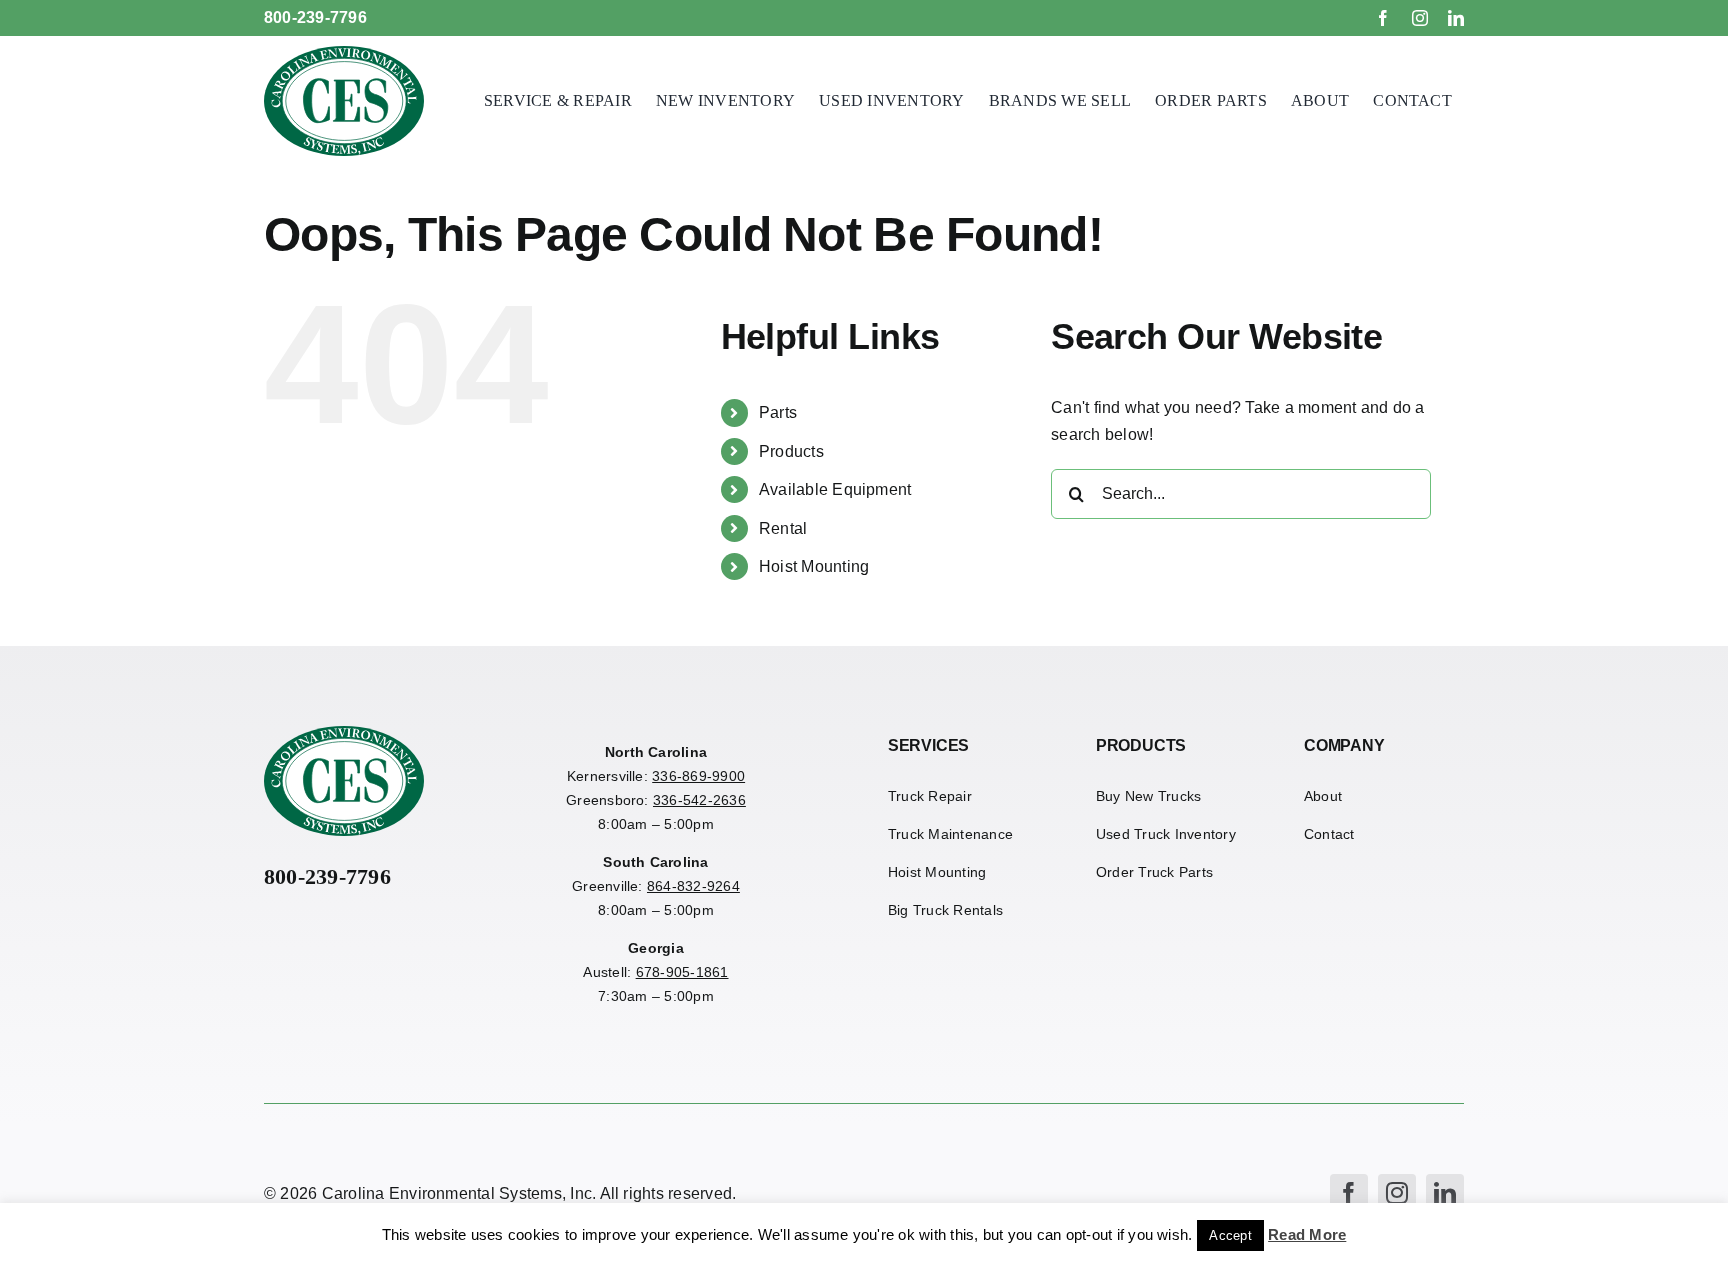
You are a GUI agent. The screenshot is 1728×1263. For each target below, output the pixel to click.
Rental (783, 528)
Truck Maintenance (950, 834)
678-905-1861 (682, 972)
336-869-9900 (698, 776)
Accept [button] (1230, 1235)
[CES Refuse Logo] (344, 53)
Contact (1329, 834)
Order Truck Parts (1154, 872)
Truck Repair (930, 796)
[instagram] (1420, 18)
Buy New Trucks (1148, 796)
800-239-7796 (315, 17)
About (1323, 796)
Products (791, 451)
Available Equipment (835, 489)
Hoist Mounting (814, 566)
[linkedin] (1456, 18)
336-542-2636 (699, 800)
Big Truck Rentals (945, 910)
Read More (1307, 1234)
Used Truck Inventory (1166, 834)
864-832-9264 (693, 886)
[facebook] (1383, 18)
